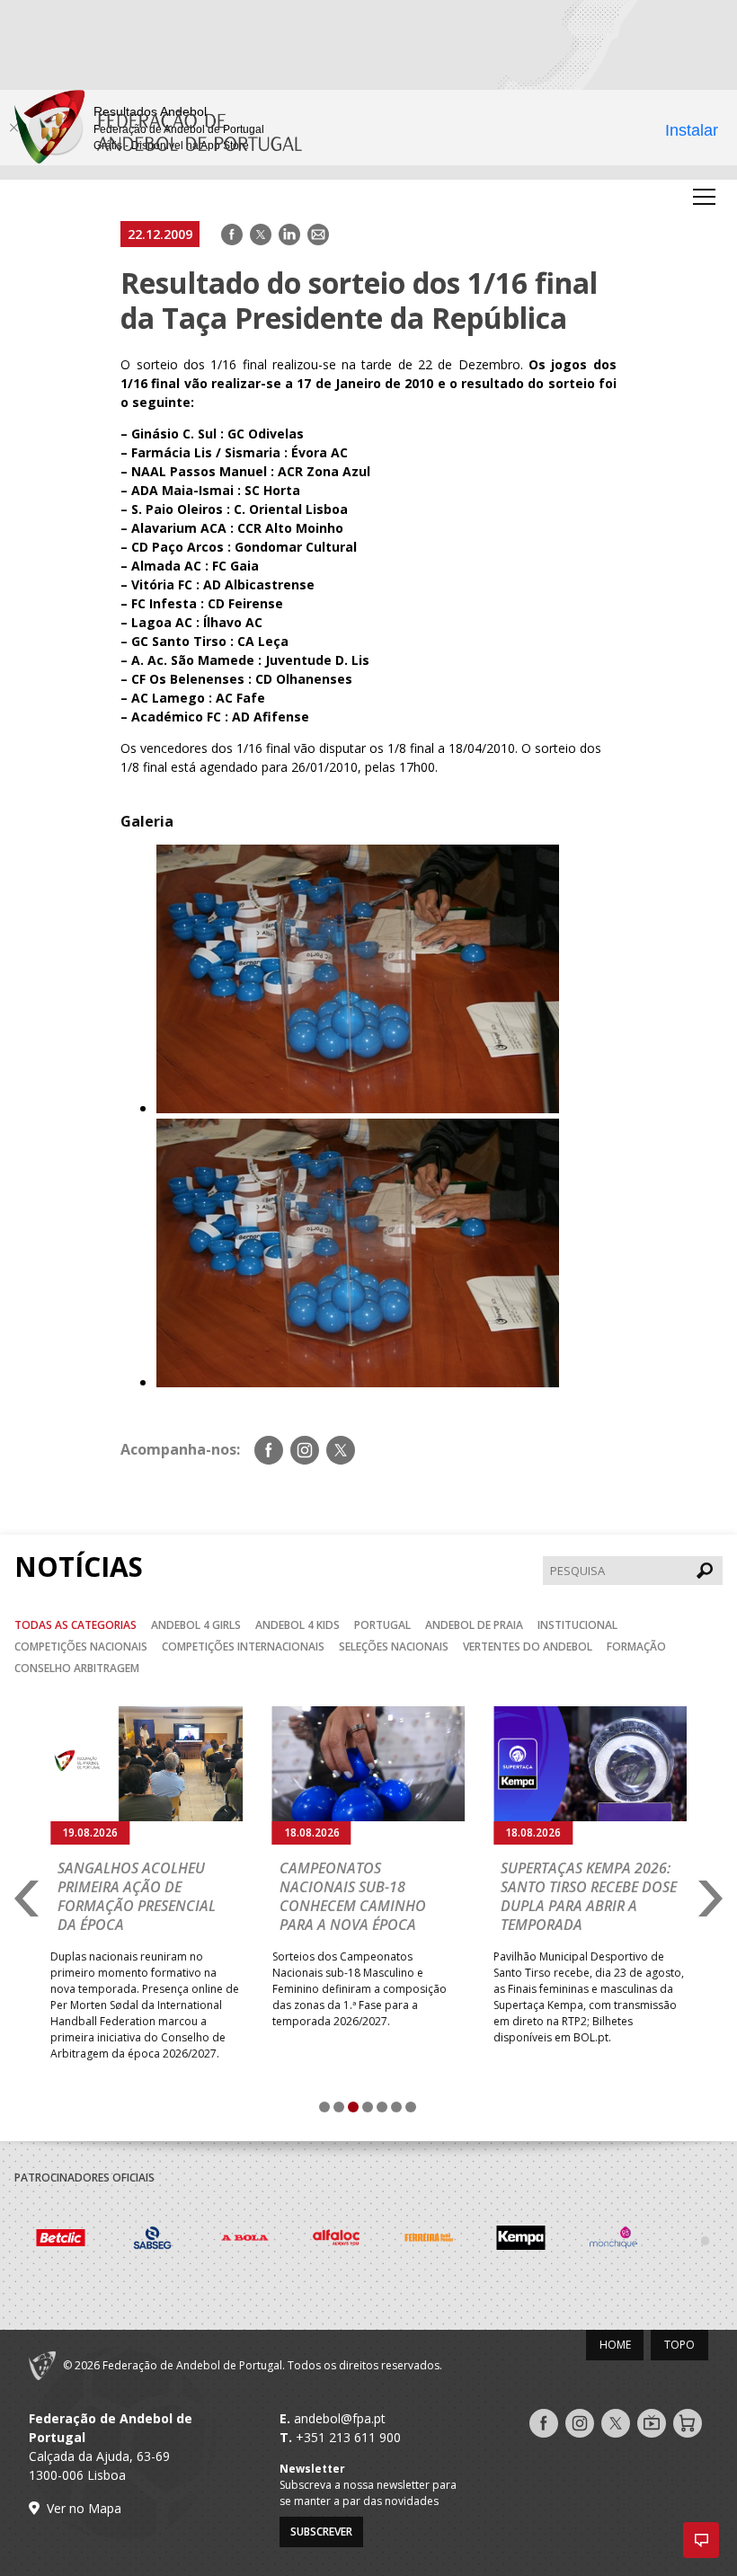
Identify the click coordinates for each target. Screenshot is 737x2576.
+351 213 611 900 (348, 2437)
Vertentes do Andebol (528, 1647)
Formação (636, 1647)
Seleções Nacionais (394, 1647)
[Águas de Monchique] (523, 2240)
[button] (701, 2540)
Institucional (577, 1625)
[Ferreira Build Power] (338, 2240)
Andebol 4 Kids (297, 1625)
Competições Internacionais (243, 1647)
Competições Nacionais (81, 1647)
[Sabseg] (62, 2240)
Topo (679, 2345)
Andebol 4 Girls (196, 1625)
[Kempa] (430, 2240)
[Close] (13, 128)
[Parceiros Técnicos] (614, 2240)
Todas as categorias (75, 1625)
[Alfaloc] (246, 2240)
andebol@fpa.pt (340, 2418)
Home (615, 2345)
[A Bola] (154, 2240)
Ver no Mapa (84, 2508)
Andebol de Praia (474, 1625)
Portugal (382, 1625)
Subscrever (321, 2532)
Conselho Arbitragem (77, 1668)
